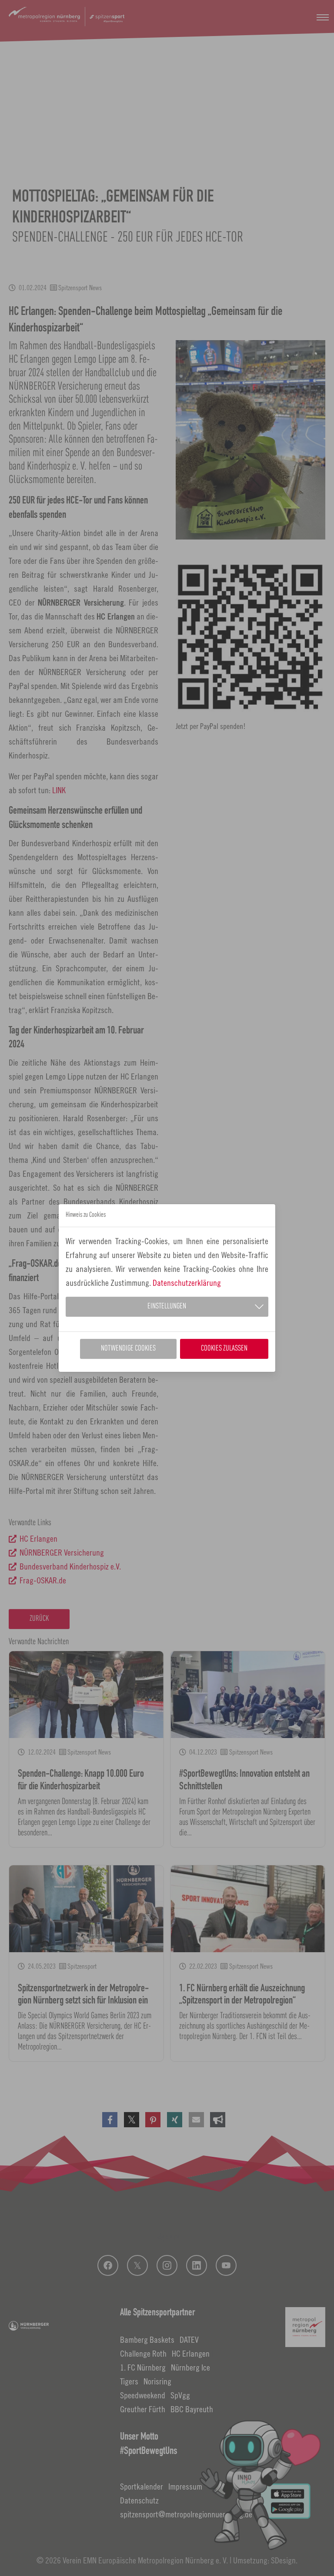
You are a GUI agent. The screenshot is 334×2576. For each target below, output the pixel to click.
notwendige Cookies (128, 1349)
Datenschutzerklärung (187, 1283)
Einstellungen (167, 1306)
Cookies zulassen (224, 1349)
